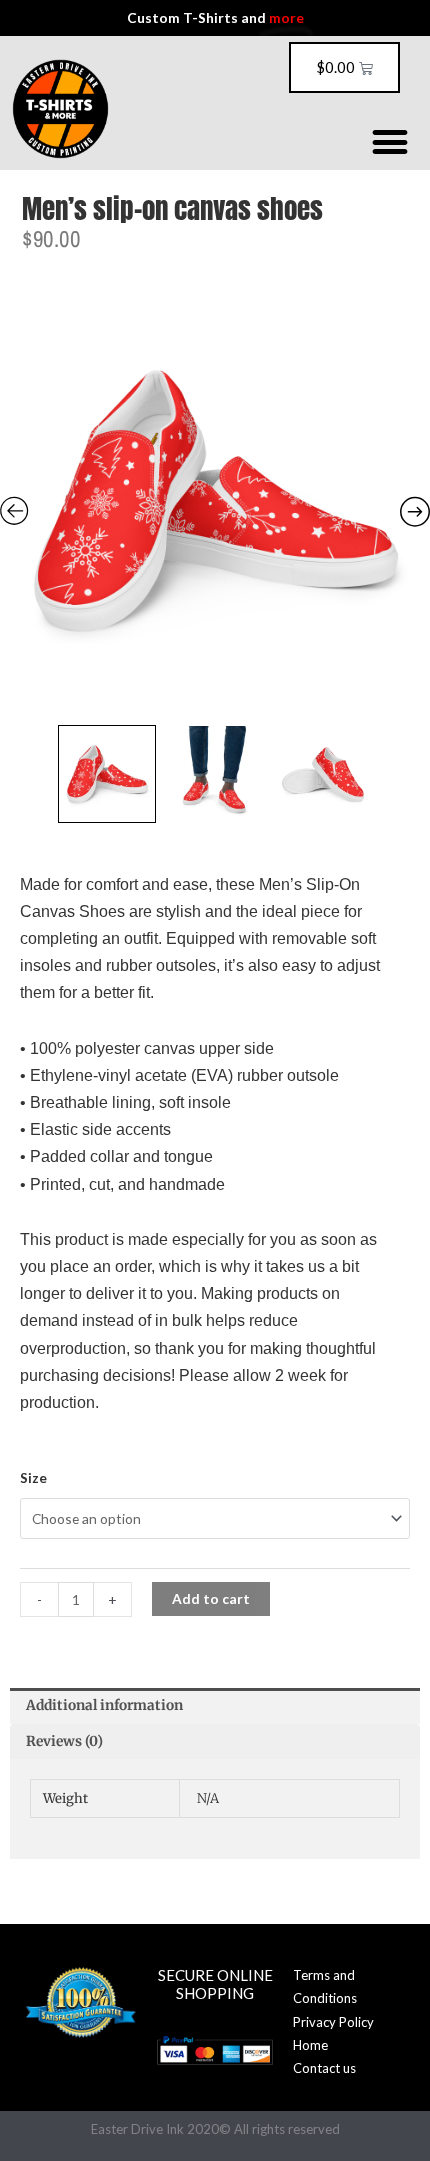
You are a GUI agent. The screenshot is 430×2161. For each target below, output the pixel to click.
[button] (389, 141)
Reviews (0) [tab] (64, 1741)
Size (33, 1477)
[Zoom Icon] (215, 500)
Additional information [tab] (104, 1705)
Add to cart (211, 1598)
